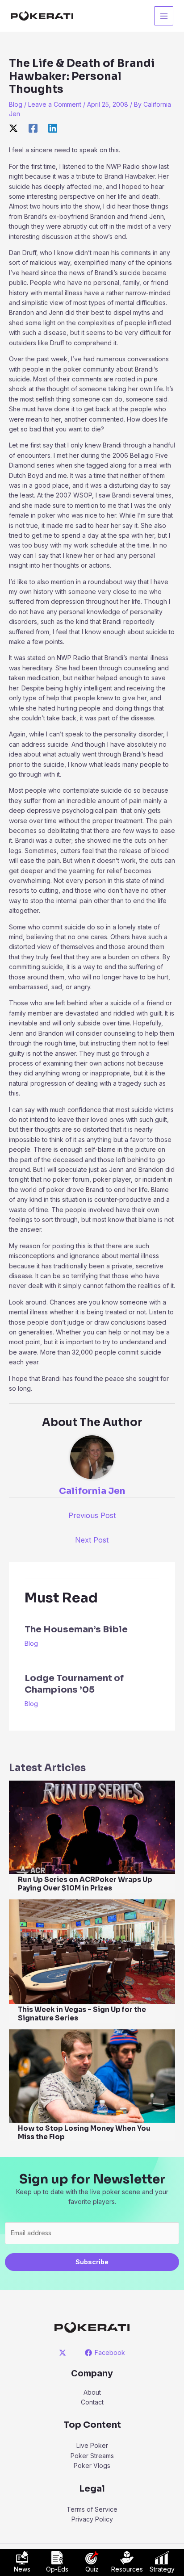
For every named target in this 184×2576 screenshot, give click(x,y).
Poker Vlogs (92, 2465)
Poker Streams (92, 2456)
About (92, 2392)
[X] (13, 128)
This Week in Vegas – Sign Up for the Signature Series (82, 2014)
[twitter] (64, 2353)
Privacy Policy (92, 2519)
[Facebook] (33, 128)
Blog (16, 104)
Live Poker (92, 2445)
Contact (92, 2402)
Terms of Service (92, 2509)
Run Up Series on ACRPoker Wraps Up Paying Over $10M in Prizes (85, 1884)
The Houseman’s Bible (76, 1629)
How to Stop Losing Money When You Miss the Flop (84, 2133)
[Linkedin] (53, 128)
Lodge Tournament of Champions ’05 (74, 1684)
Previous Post (92, 1515)
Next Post (92, 1540)
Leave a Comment (55, 104)
